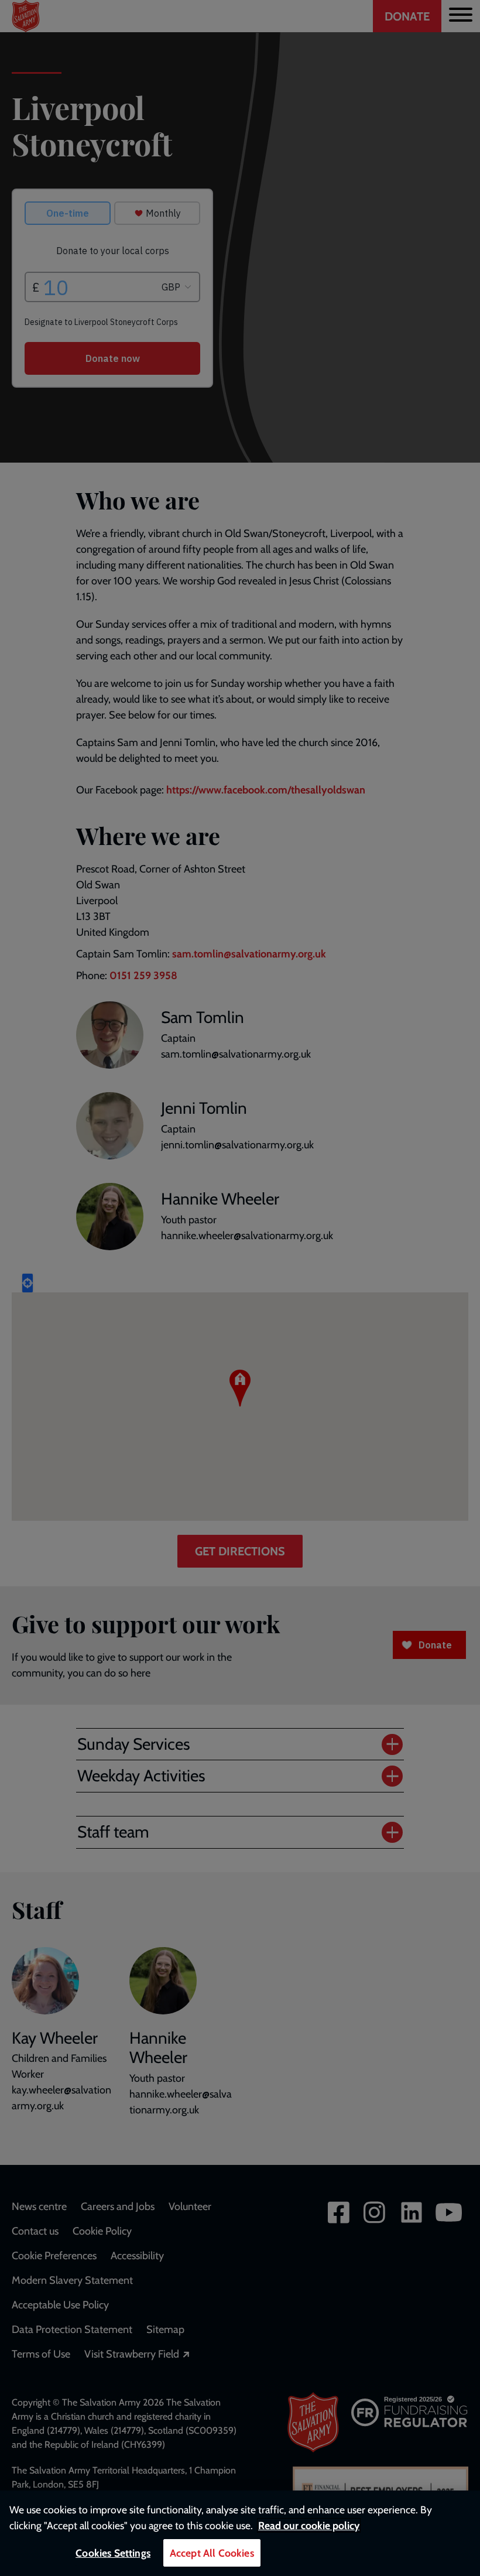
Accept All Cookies (212, 2553)
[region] (240, 2533)
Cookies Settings (113, 2553)
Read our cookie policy (309, 2525)
